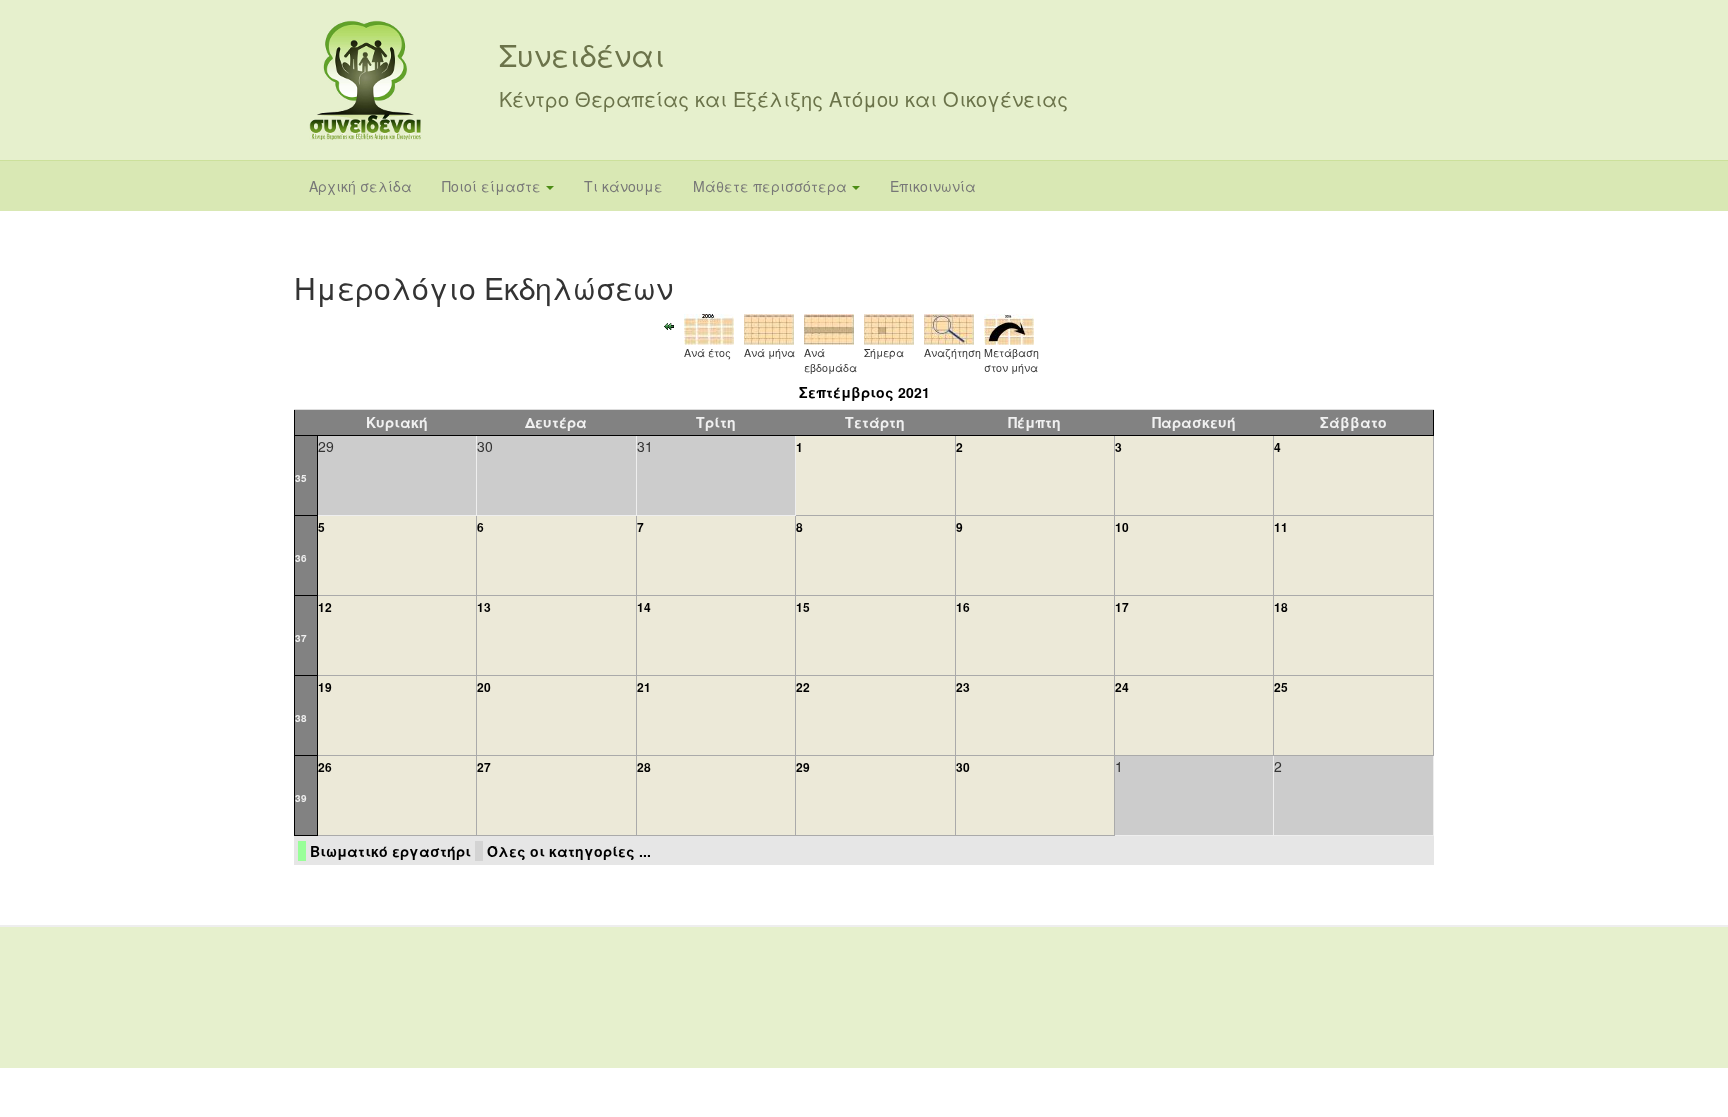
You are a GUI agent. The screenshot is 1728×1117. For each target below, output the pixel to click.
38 (301, 718)
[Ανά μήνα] (769, 327)
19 (325, 687)
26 (325, 767)
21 (644, 687)
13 (484, 607)
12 (325, 607)
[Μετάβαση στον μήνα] (1009, 327)
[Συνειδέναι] (365, 80)
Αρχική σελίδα (360, 186)
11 (1281, 527)
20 (484, 687)
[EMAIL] (1425, 280)
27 (484, 767)
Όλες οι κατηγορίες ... (569, 851)
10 (1122, 527)
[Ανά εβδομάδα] (829, 327)
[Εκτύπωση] (1405, 280)
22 (803, 687)
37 (301, 638)
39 (301, 798)
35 (301, 478)
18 (1281, 607)
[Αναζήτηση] (949, 327)
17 (1122, 607)
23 (963, 687)
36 (301, 558)
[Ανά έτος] (709, 327)
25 (1281, 687)
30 (963, 767)
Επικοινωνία (933, 186)
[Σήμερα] (889, 327)
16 (963, 607)
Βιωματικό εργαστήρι (390, 851)
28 (644, 767)
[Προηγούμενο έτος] (669, 324)
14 (644, 607)
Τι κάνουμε (623, 186)
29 (803, 767)
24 (1122, 687)
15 (803, 607)
